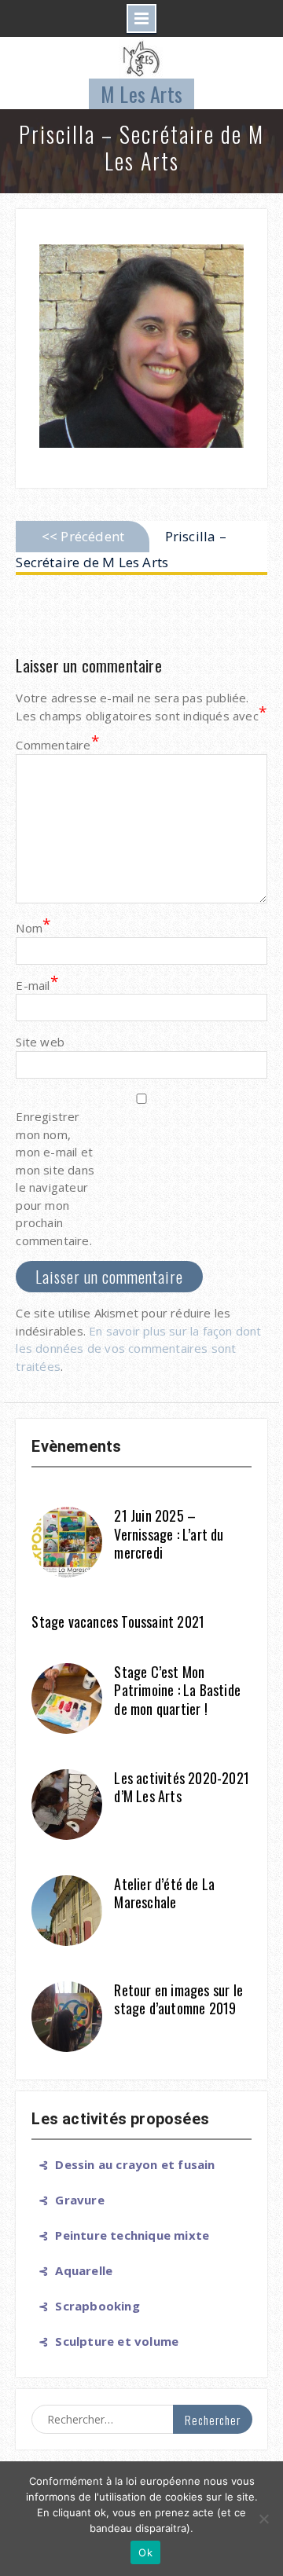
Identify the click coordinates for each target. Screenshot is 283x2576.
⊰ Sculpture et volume (105, 2341)
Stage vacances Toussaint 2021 (118, 1621)
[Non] (263, 2519)
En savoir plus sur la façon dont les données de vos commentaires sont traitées (138, 1348)
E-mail (37, 985)
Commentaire (55, 744)
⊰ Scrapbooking (85, 2306)
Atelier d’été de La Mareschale (164, 1893)
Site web (40, 1042)
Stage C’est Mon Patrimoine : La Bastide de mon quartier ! (177, 1690)
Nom (33, 927)
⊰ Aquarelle (72, 2270)
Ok (145, 2552)
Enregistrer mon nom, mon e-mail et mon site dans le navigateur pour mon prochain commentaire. (55, 1178)
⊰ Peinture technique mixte (120, 2235)
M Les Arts (141, 94)
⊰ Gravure (68, 2200)
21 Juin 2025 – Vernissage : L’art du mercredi (169, 1534)
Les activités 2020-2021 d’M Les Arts (182, 1787)
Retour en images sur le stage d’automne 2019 (178, 1999)
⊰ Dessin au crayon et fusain (123, 2164)
